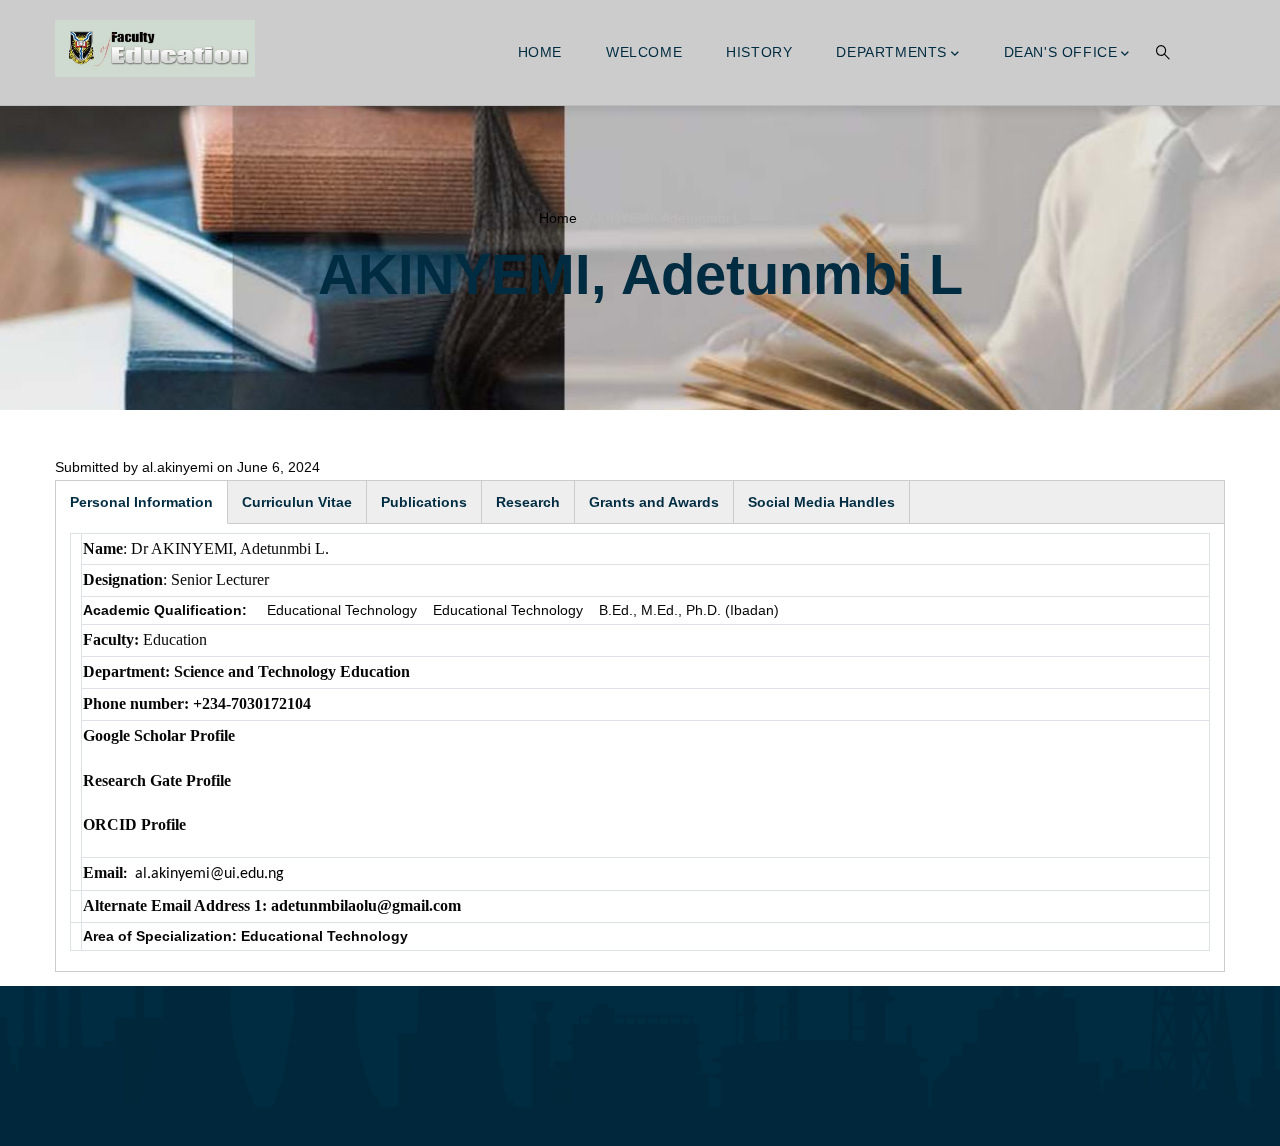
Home (540, 52)
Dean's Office (1061, 52)
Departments (891, 52)
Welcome (644, 52)
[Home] (155, 48)
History (759, 52)
